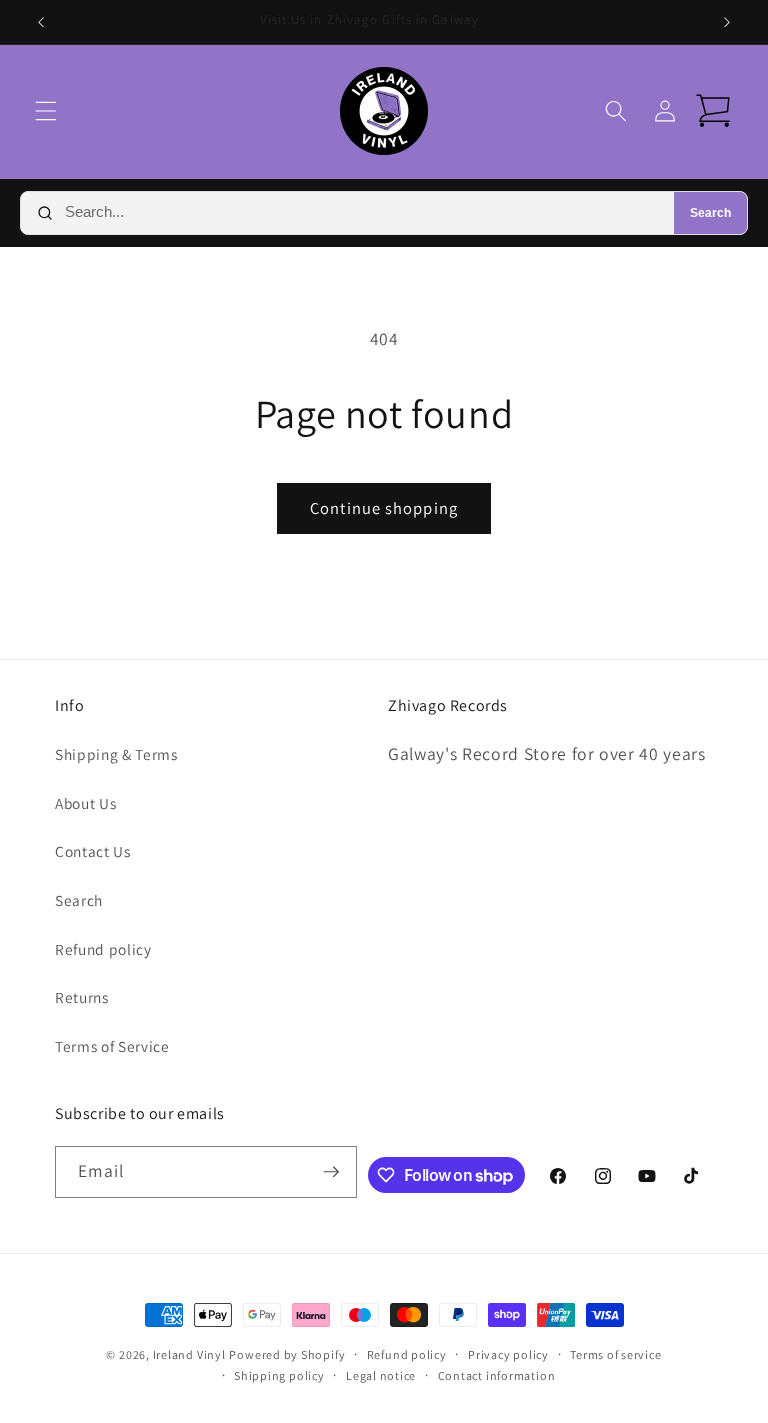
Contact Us (93, 851)
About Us (85, 803)
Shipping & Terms (116, 754)
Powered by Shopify (287, 1354)
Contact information (497, 1375)
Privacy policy (508, 1354)
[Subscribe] (331, 1172)
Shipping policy (279, 1375)
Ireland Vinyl (189, 1354)
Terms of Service (112, 1046)
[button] (46, 111)
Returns (82, 997)
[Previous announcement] (41, 22)
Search (710, 213)
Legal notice (381, 1375)
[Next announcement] (727, 22)
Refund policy (103, 949)
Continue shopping (384, 508)
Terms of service (615, 1354)
